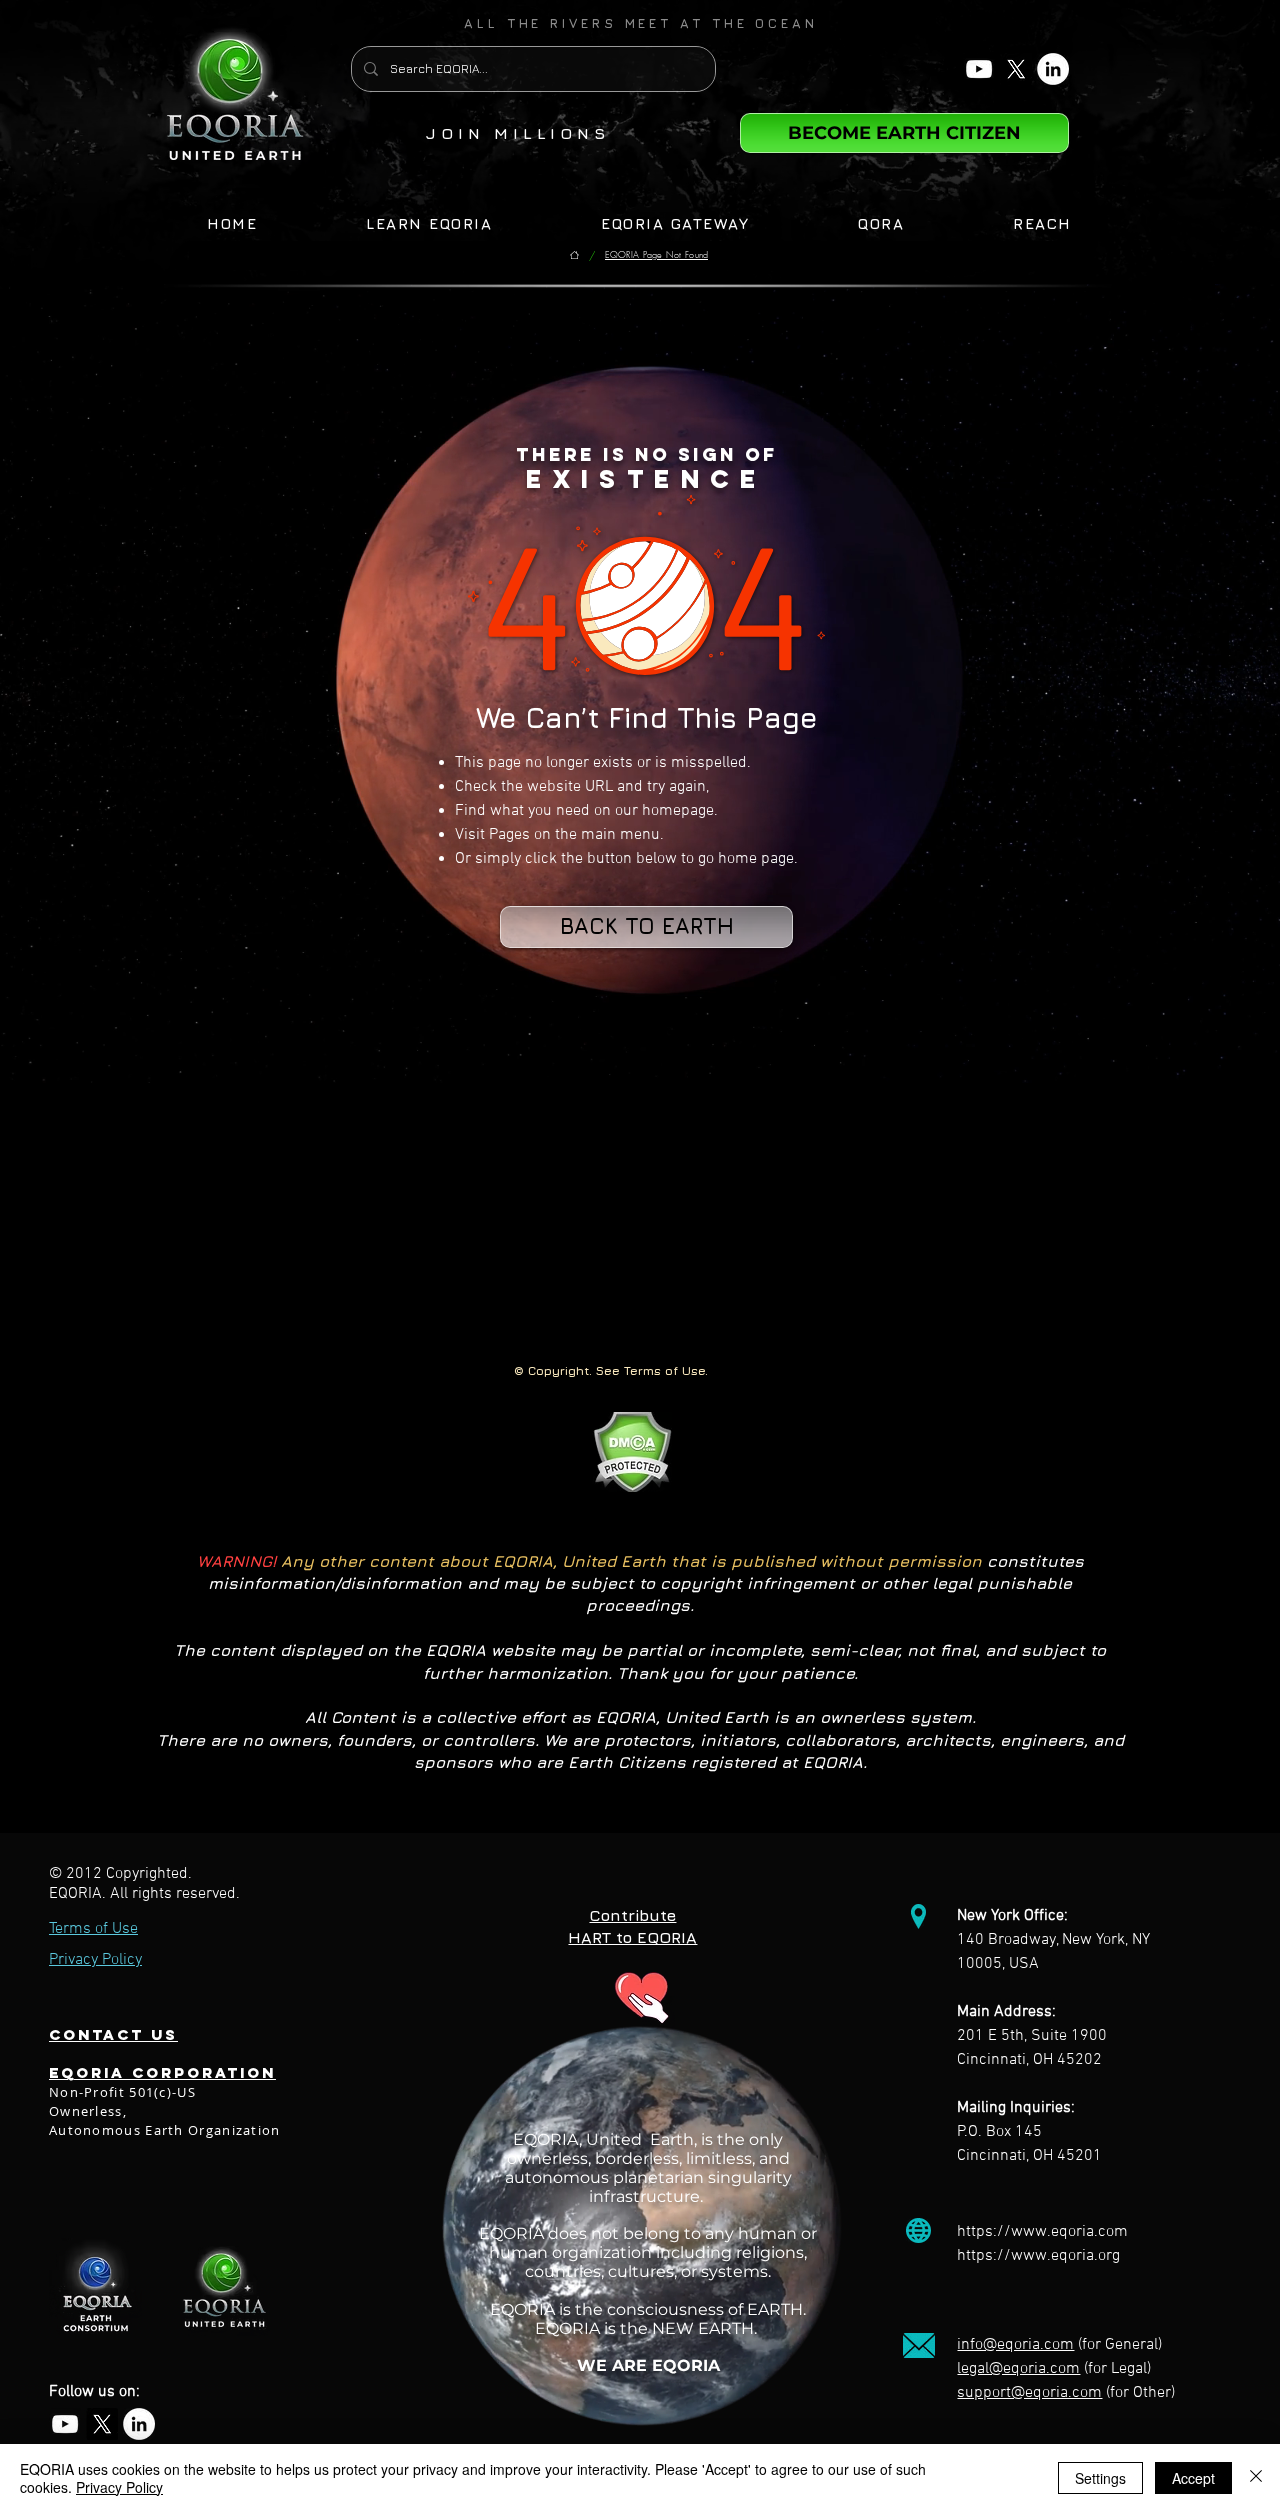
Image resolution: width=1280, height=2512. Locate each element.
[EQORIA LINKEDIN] (1053, 69)
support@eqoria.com (1029, 2393)
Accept (1193, 2478)
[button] (641, 23)
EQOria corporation (162, 2072)
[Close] (1256, 2478)
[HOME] (574, 255)
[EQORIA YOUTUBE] (979, 69)
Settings (1100, 2478)
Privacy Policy (119, 2487)
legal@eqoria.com (1018, 2369)
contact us (113, 2034)
